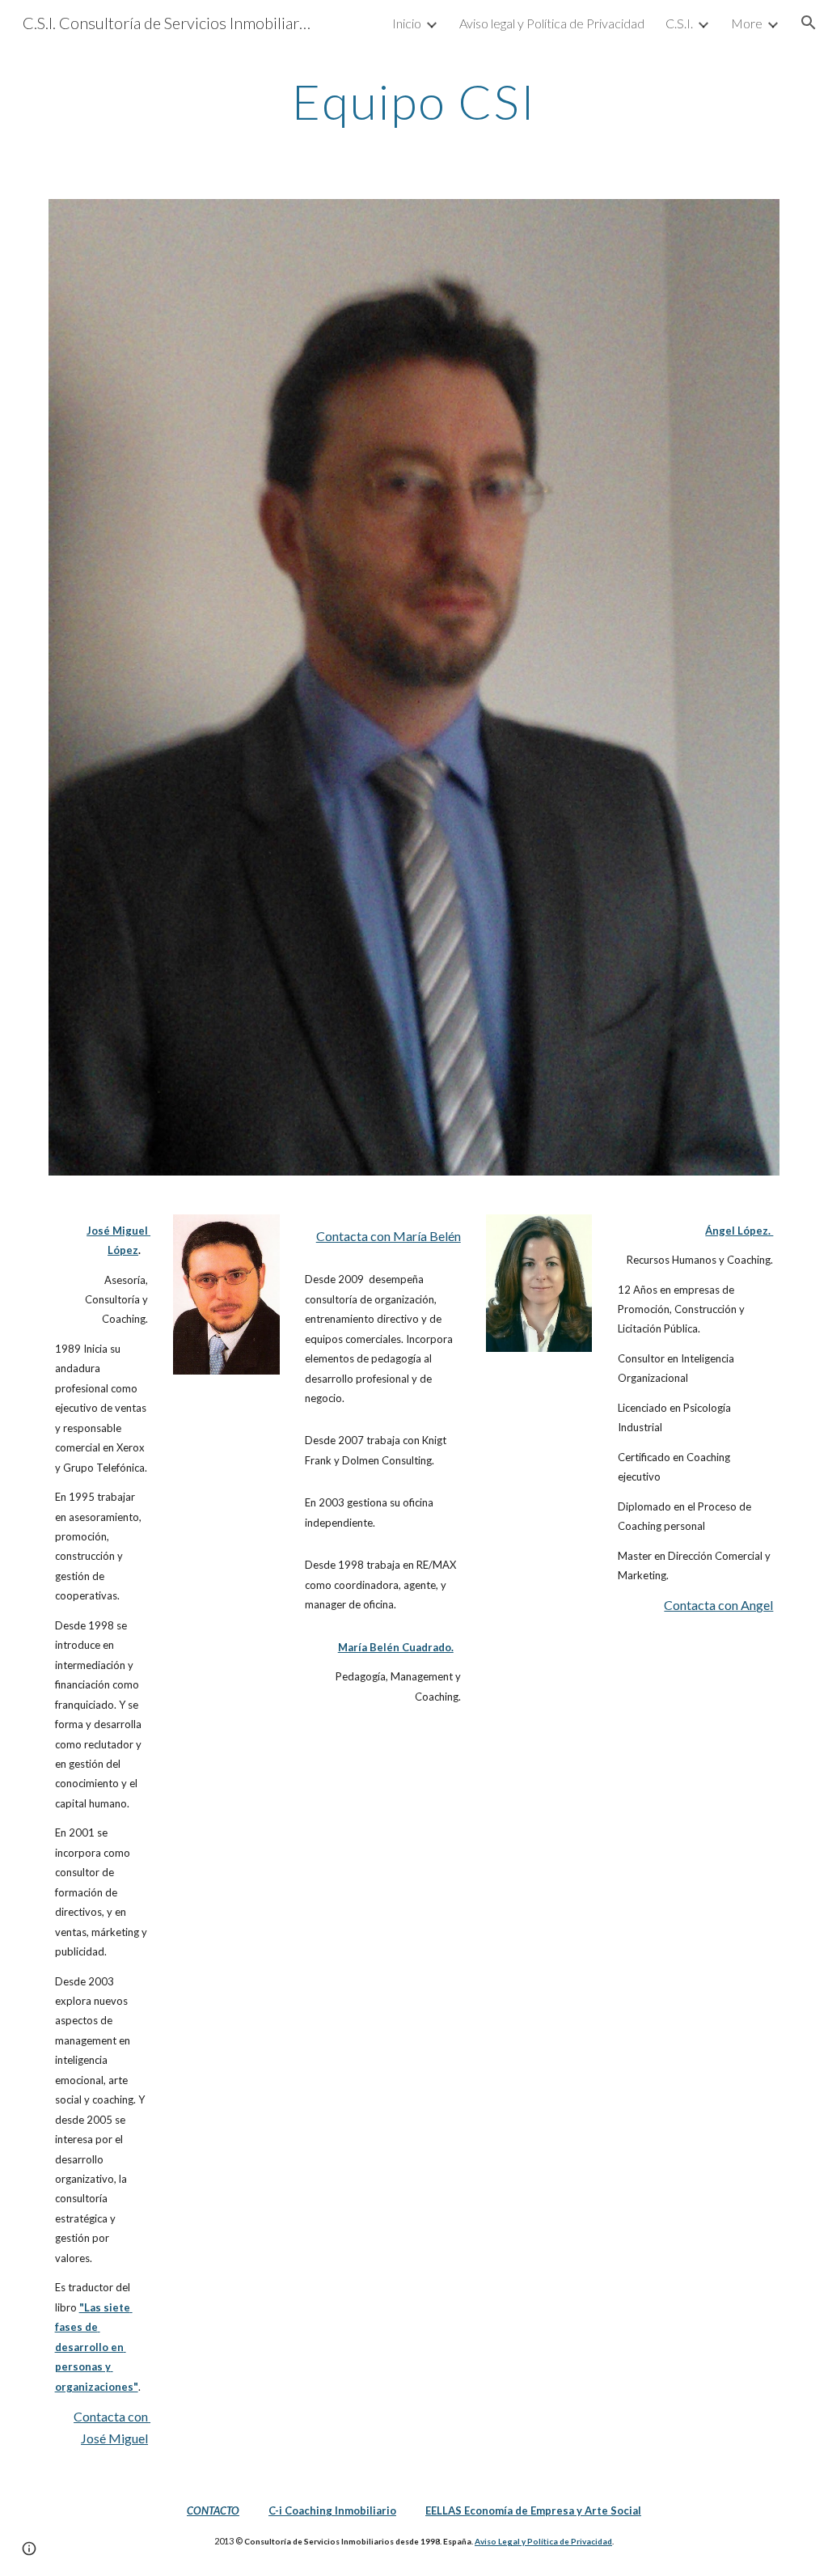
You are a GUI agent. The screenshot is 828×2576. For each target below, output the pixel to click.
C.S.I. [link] (679, 23)
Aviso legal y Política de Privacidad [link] (552, 23)
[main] (414, 101)
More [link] (747, 23)
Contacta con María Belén (389, 1236)
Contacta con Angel (718, 1605)
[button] (809, 23)
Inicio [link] (407, 23)
